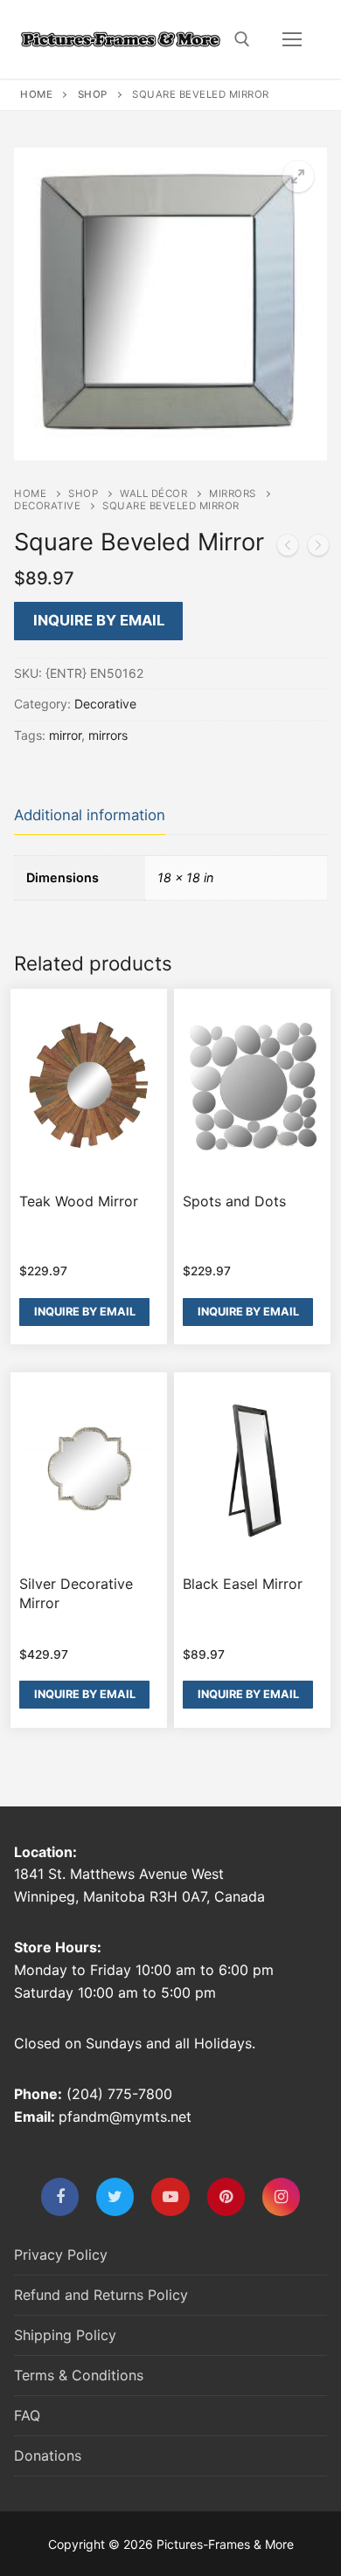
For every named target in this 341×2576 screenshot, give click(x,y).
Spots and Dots (234, 1201)
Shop (93, 94)
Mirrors (233, 494)
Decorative (47, 506)
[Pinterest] (226, 2196)
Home (36, 94)
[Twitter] (115, 2196)
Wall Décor (153, 494)
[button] (298, 176)
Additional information (90, 815)
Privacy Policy (61, 2255)
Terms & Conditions (79, 2375)
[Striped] (288, 549)
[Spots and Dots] (318, 549)
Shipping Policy (65, 2335)
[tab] (90, 815)
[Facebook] (60, 2196)
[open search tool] (242, 39)
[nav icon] (292, 39)
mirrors (108, 735)
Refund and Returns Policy (101, 2295)
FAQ (27, 2415)
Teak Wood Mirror (79, 1201)
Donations (48, 2455)
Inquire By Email (99, 620)
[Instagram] (281, 2196)
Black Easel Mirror (243, 1584)
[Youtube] (170, 2196)
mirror (65, 735)
